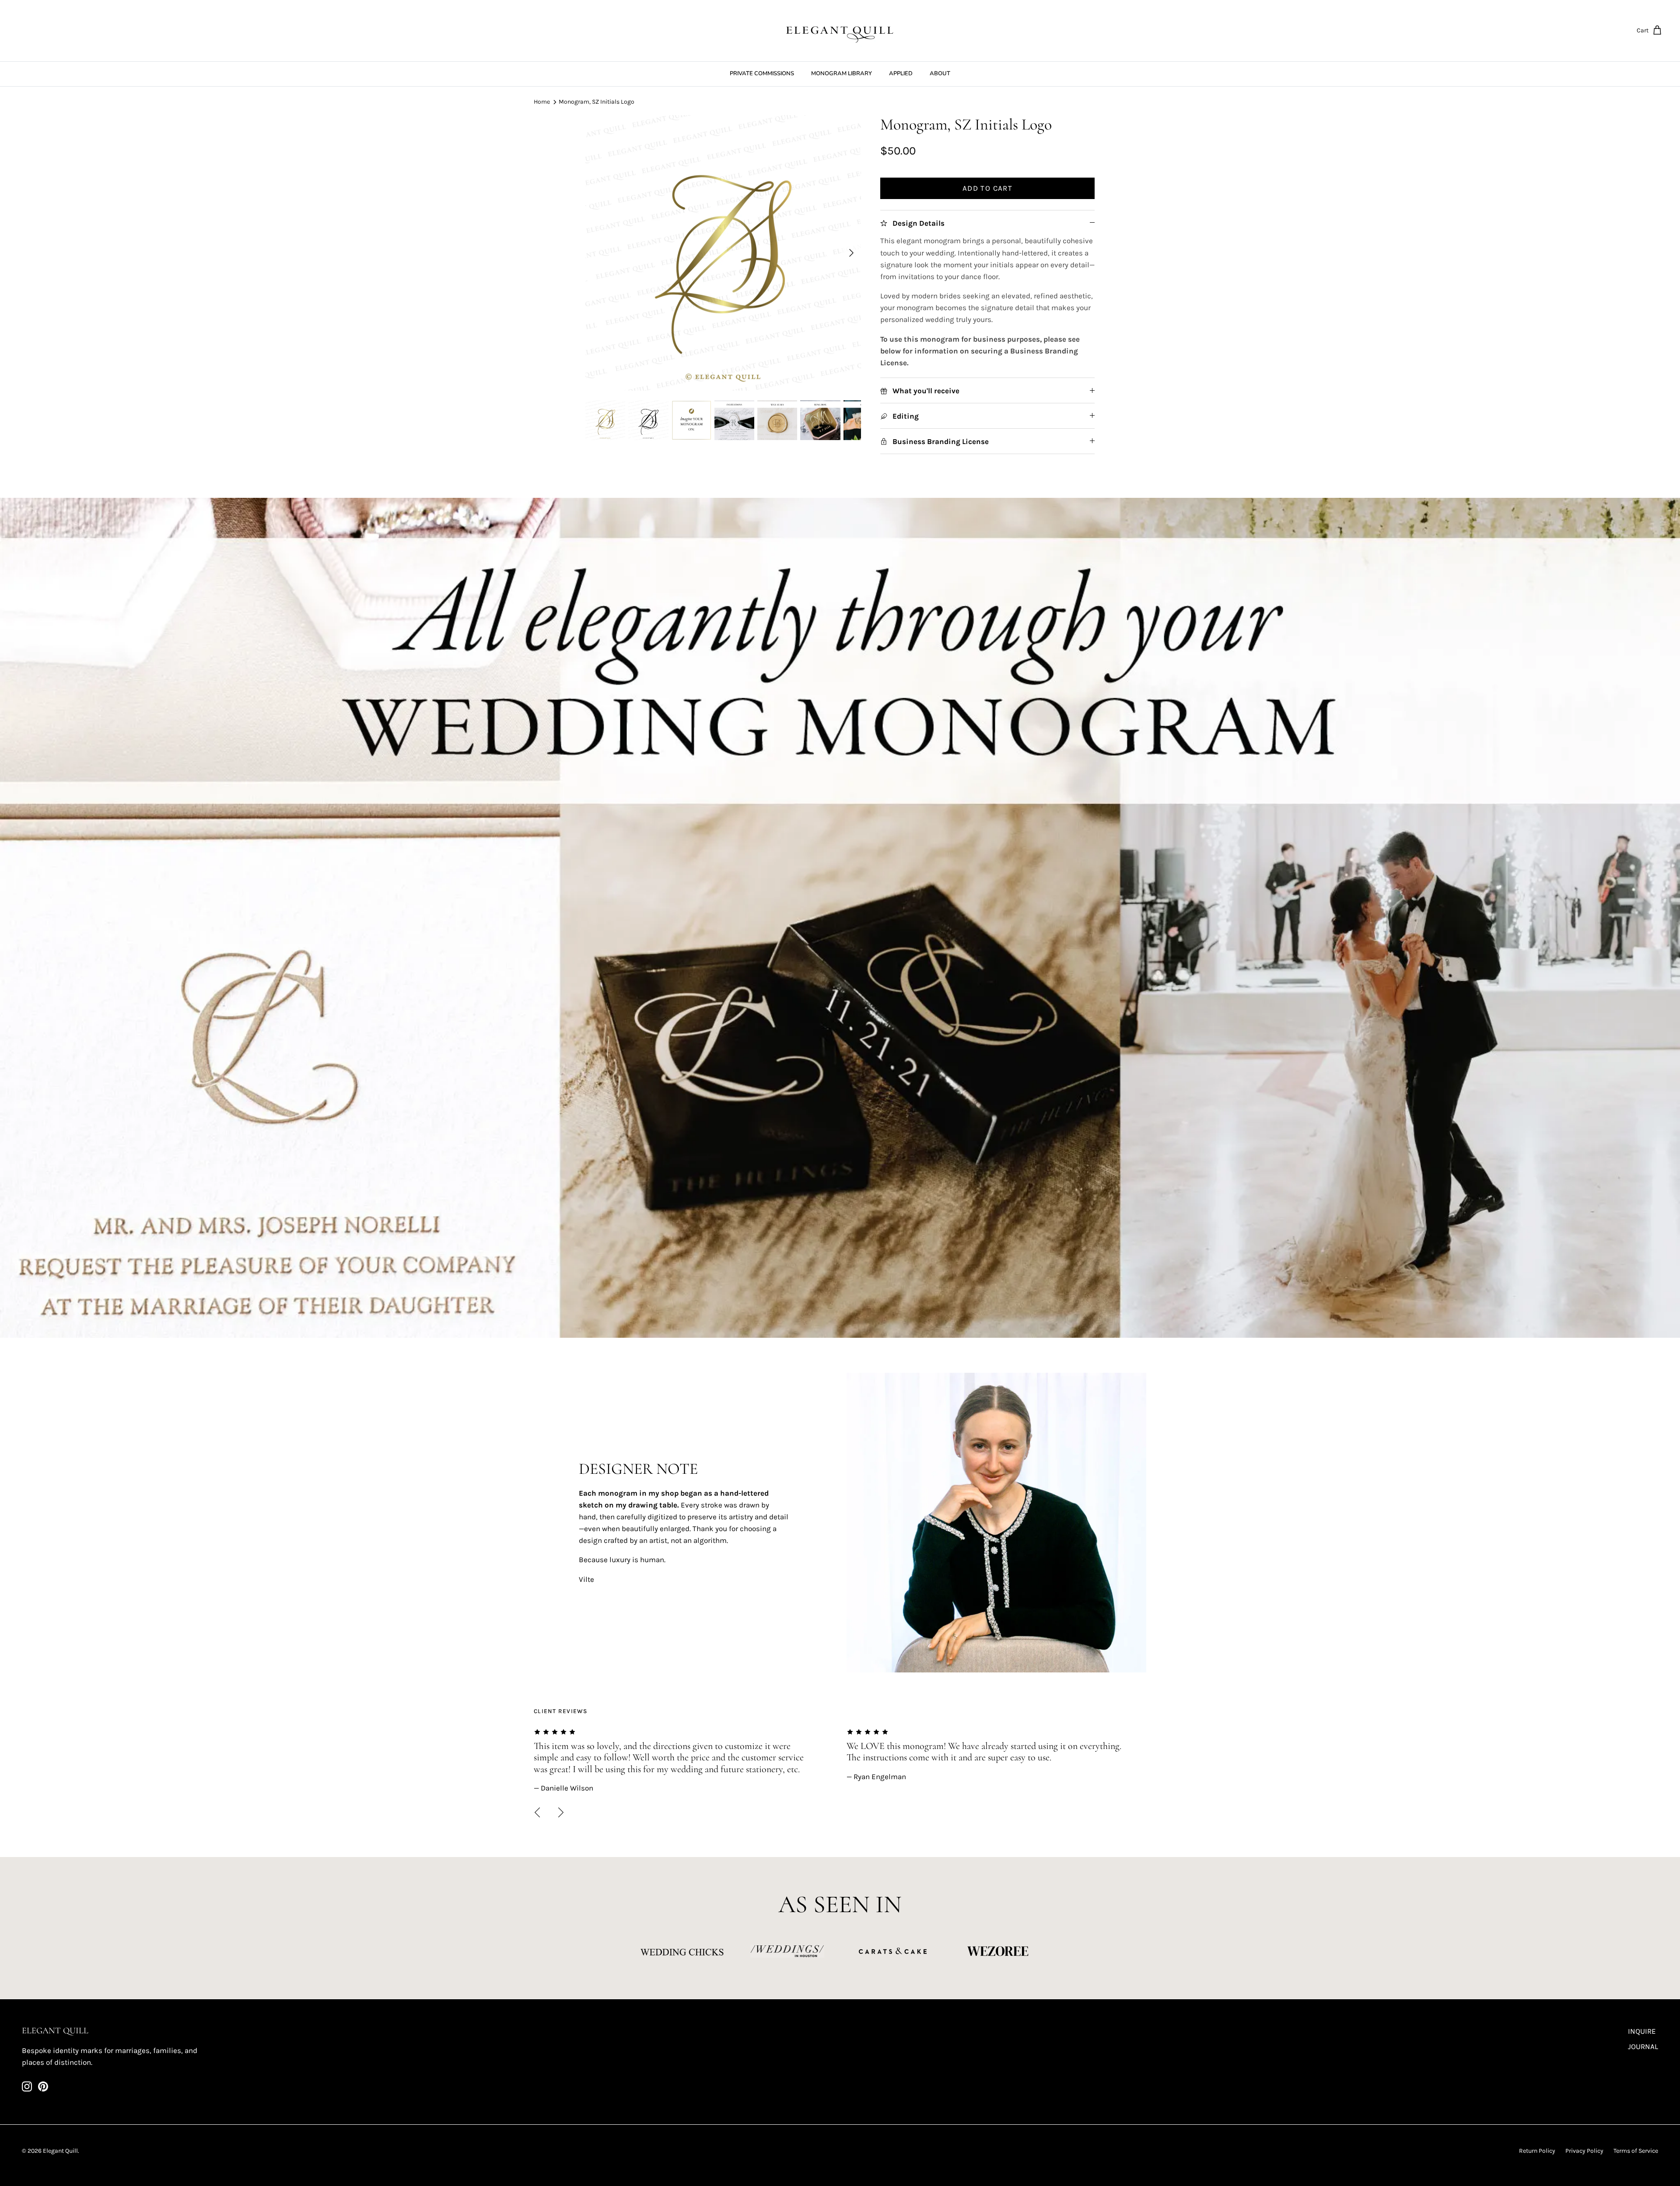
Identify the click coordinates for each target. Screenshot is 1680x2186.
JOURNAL (1643, 2046)
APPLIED (901, 73)
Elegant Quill (60, 2151)
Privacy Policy (1584, 2151)
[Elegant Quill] (840, 31)
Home (542, 102)
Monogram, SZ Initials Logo (597, 102)
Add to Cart (987, 188)
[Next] (851, 253)
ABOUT (940, 73)
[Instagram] (27, 2086)
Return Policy (1537, 2151)
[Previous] (537, 1812)
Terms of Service (1636, 2151)
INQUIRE (1642, 2031)
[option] (723, 253)
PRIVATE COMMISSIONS (762, 73)
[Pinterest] (43, 2086)
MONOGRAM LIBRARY (842, 73)
